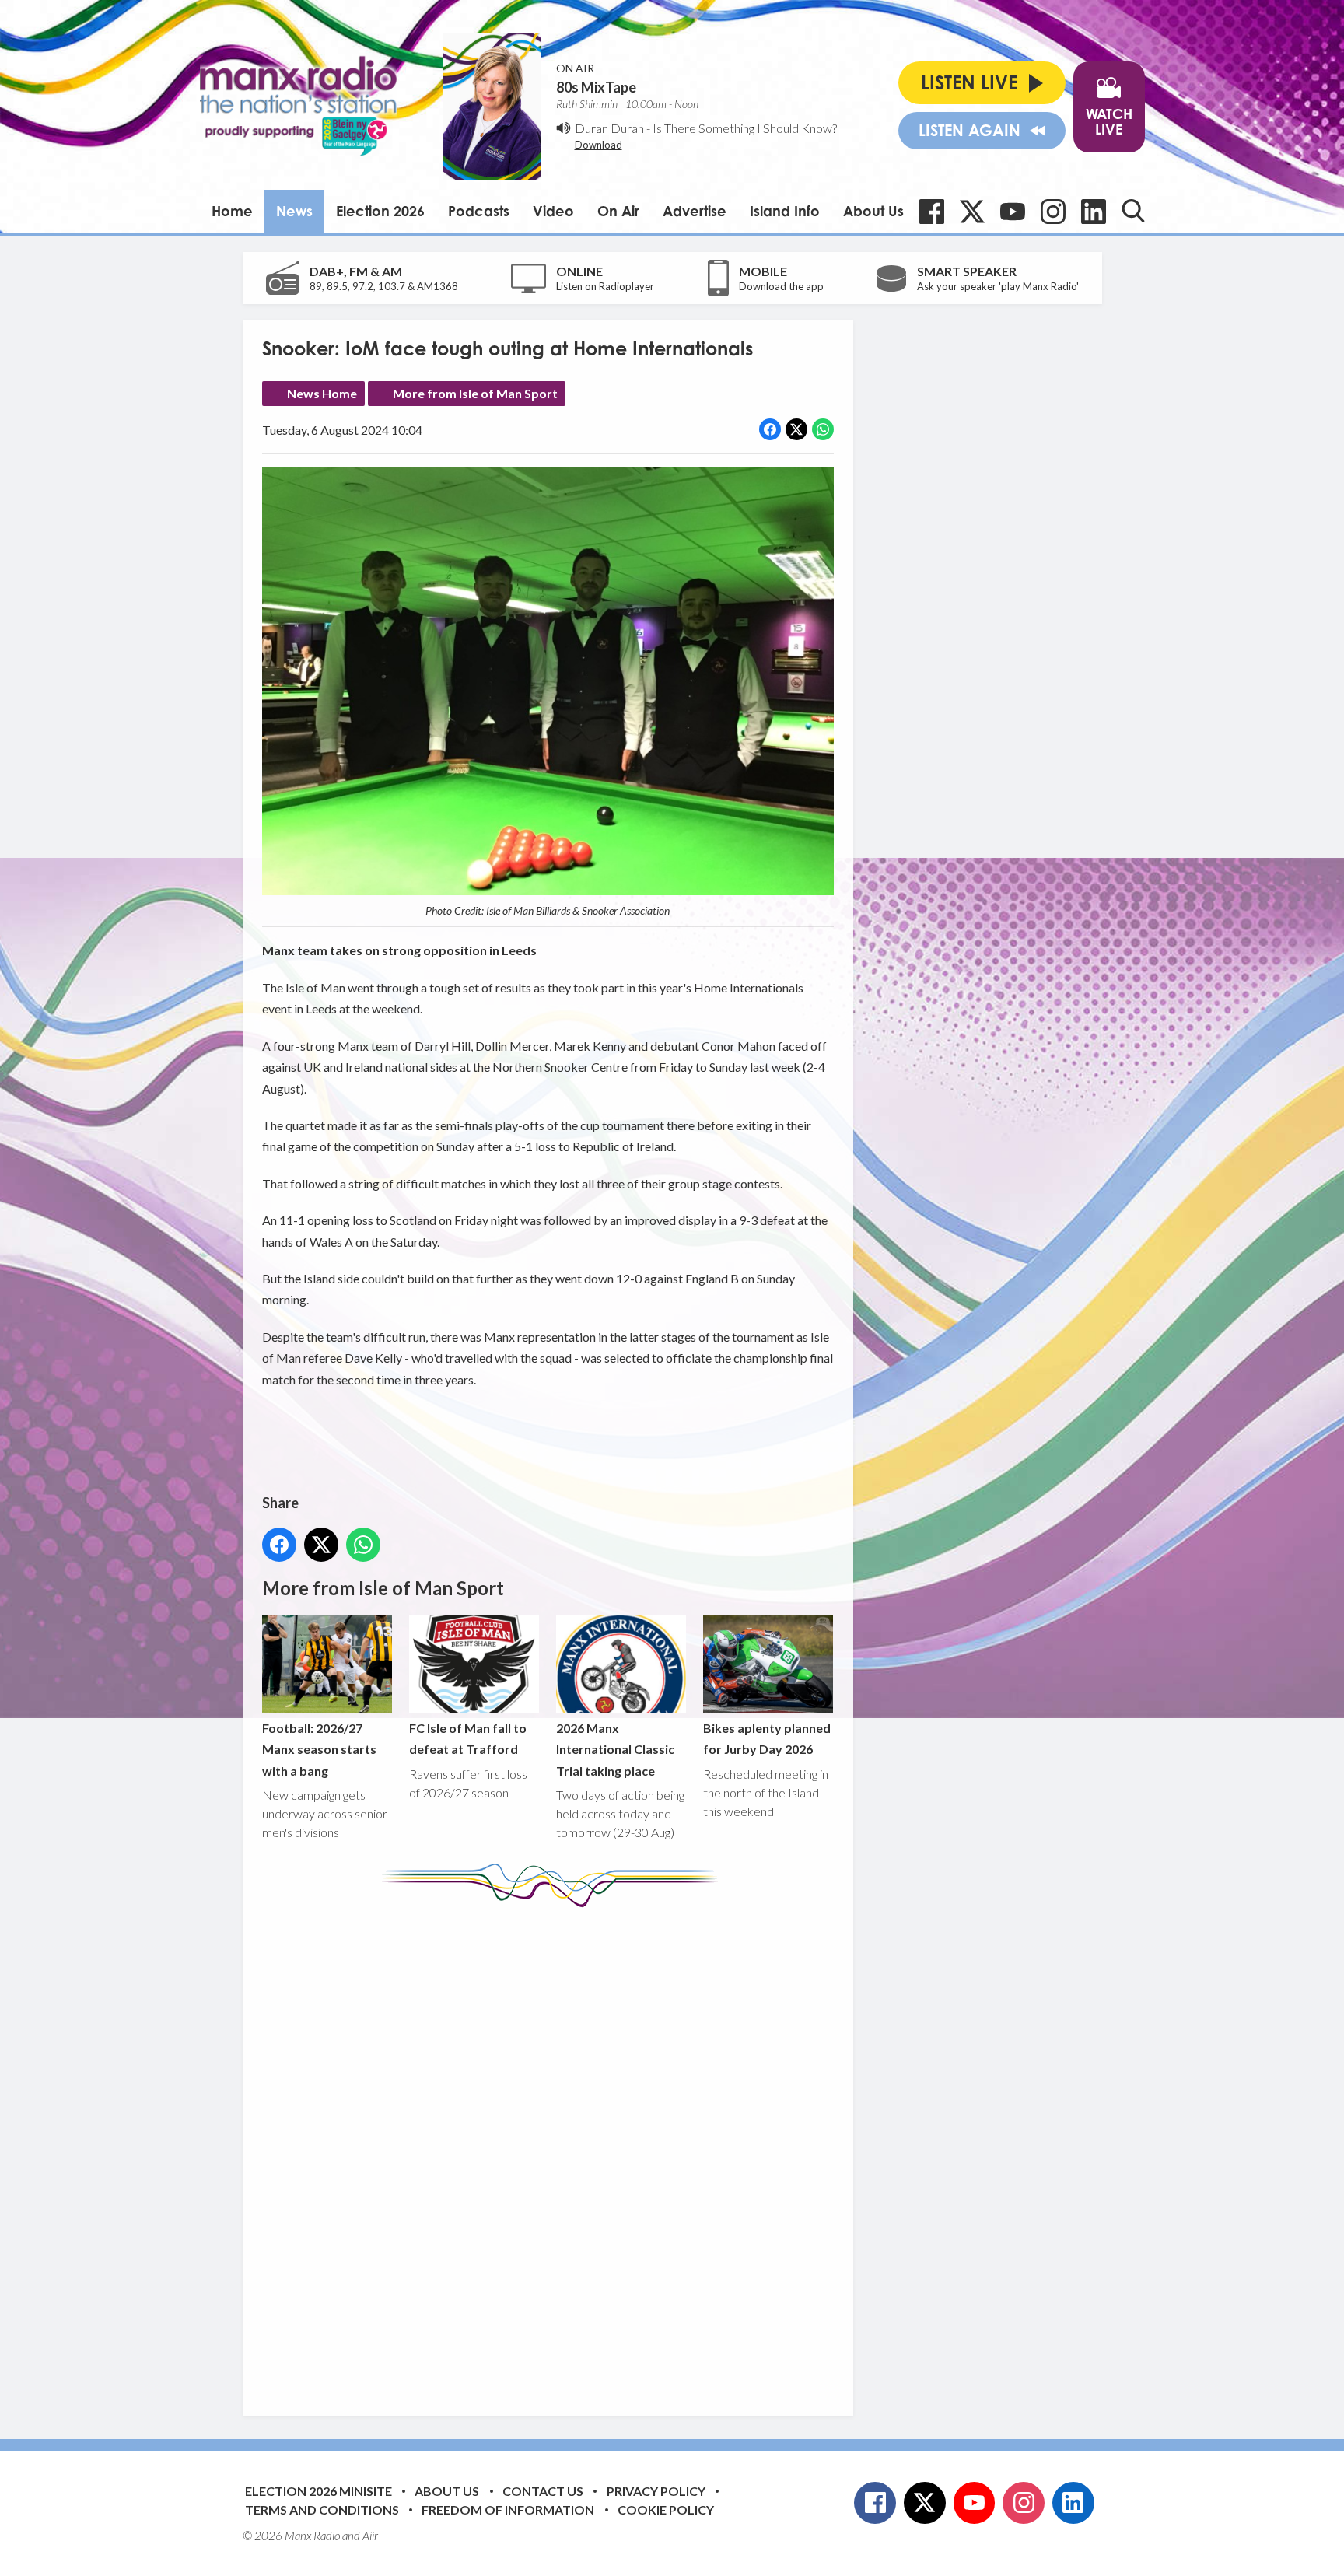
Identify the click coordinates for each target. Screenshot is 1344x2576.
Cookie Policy (666, 2509)
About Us (873, 211)
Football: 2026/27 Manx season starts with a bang (319, 1749)
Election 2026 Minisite (318, 2491)
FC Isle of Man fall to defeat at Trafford (468, 1738)
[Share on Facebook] (770, 429)
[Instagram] (1053, 212)
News (294, 211)
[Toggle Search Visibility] (1133, 211)
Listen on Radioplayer (605, 286)
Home (232, 211)
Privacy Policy (656, 2491)
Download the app (781, 286)
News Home (322, 393)
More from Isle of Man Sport (475, 393)
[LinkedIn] (1094, 212)
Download (598, 145)
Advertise (695, 211)
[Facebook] (932, 212)
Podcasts (479, 211)
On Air (618, 211)
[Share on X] (796, 429)
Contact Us (543, 2491)
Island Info (785, 211)
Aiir (370, 2536)
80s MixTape (596, 87)
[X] (972, 212)
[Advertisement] (554, 2150)
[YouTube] (1013, 212)
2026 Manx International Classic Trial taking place (615, 1749)
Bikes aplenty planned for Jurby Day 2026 (767, 1738)
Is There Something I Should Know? (745, 128)
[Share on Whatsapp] (823, 429)
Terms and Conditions (322, 2509)
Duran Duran (609, 128)
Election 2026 (380, 211)
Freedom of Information (508, 2509)
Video (553, 211)
